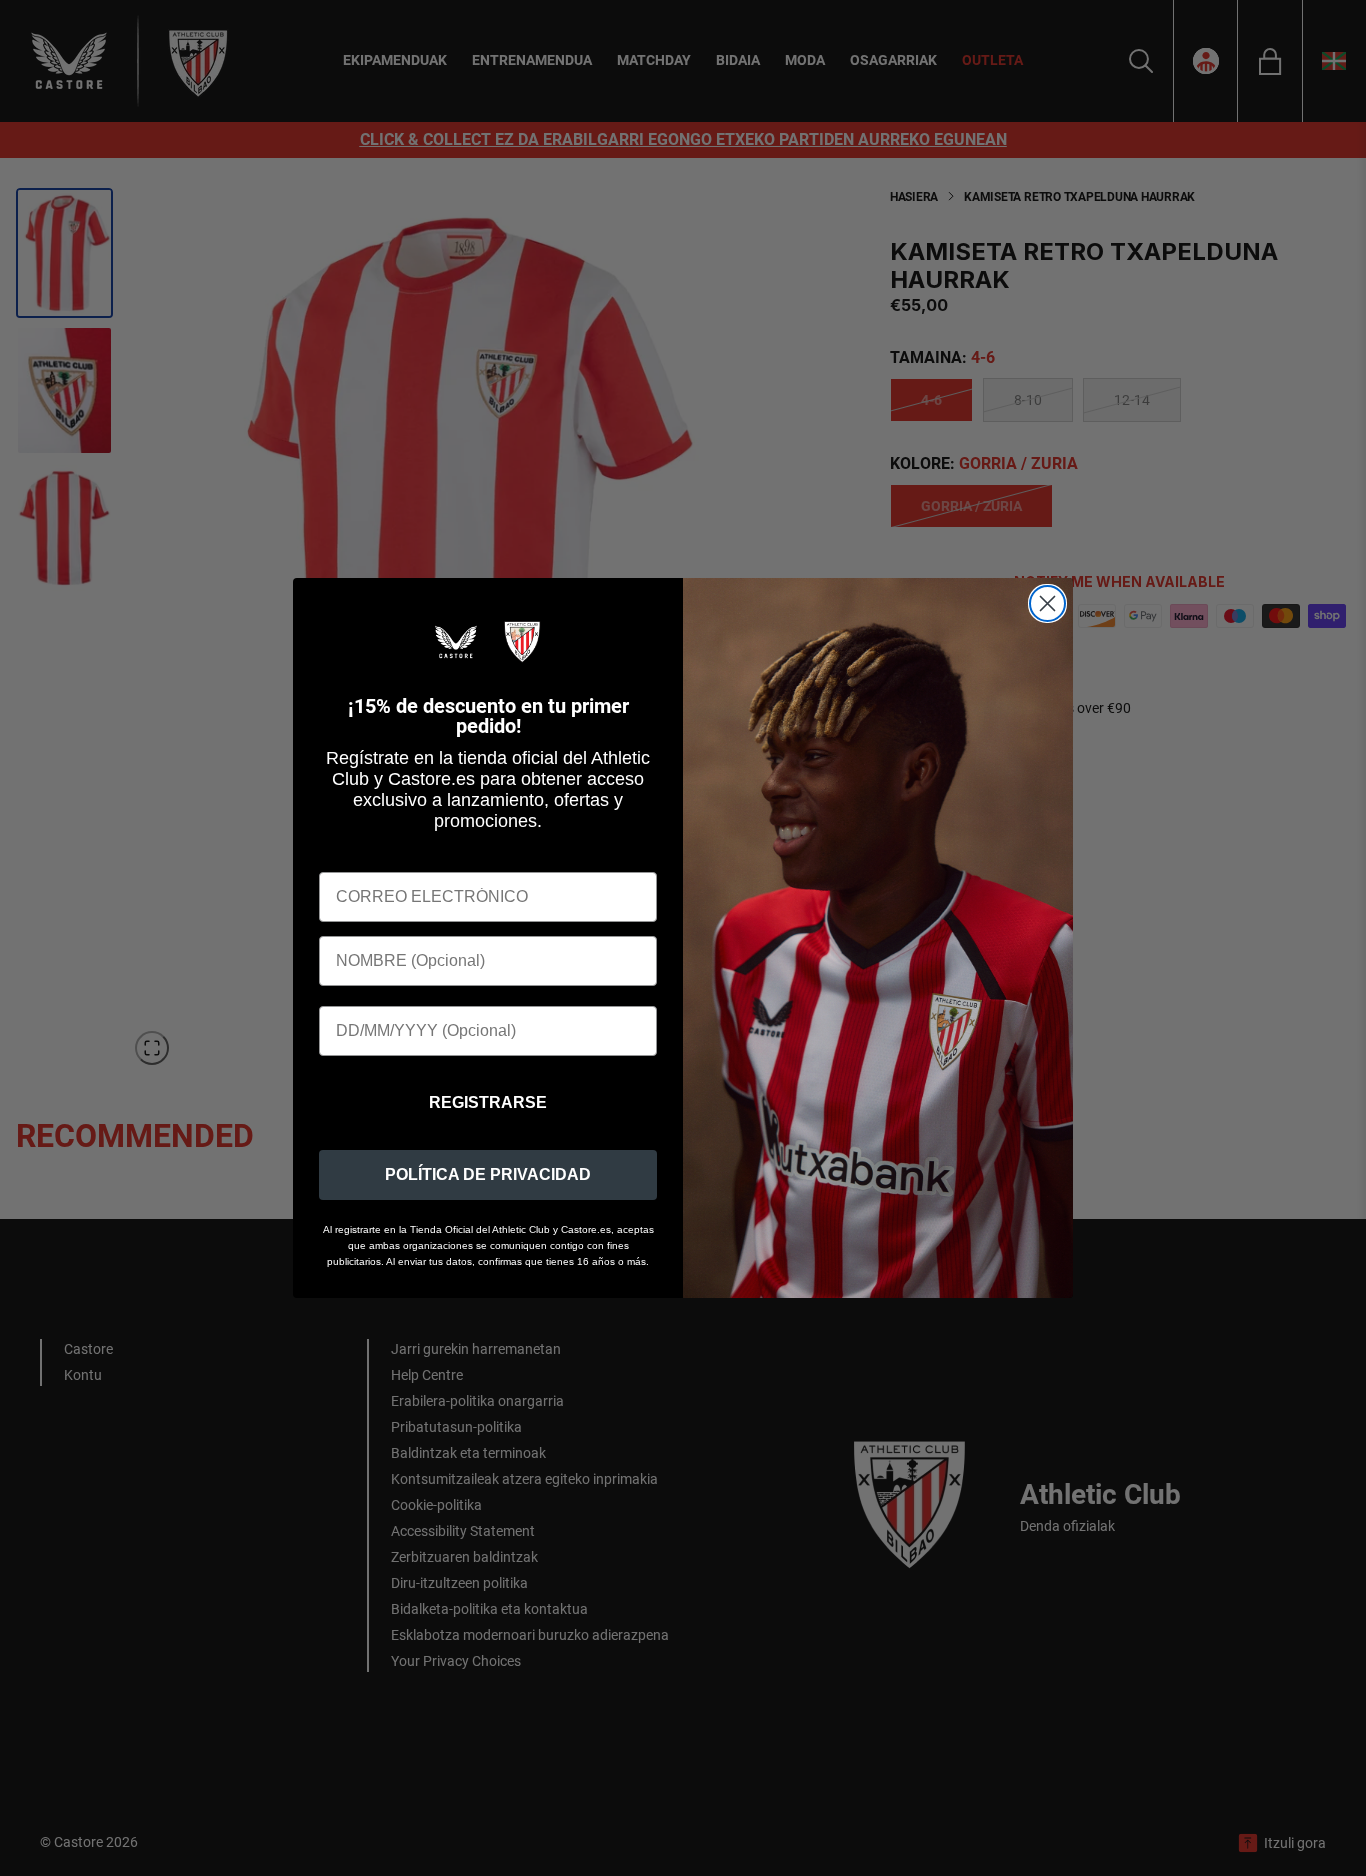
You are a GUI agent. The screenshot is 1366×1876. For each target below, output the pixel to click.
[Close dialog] (1047, 603)
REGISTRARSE (488, 1102)
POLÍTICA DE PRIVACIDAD (488, 1174)
